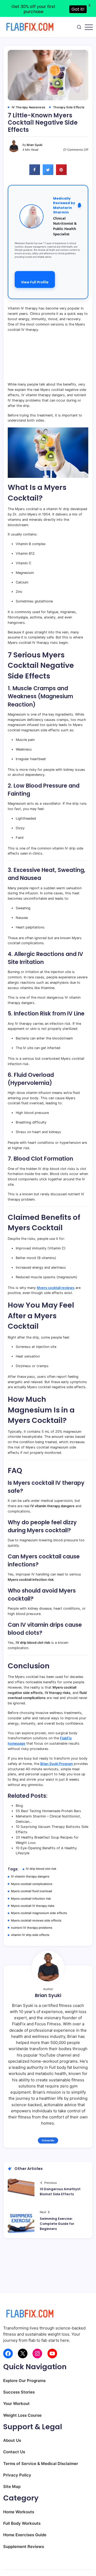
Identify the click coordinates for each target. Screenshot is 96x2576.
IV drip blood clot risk (41, 1869)
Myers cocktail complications (32, 1884)
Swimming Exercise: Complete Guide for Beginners (57, 2224)
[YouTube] (52, 2353)
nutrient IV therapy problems (32, 1928)
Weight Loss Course (22, 2415)
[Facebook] (8, 2353)
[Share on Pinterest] (61, 173)
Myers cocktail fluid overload (31, 1891)
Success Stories (19, 2392)
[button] (79, 27)
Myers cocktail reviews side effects (36, 1920)
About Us (12, 2440)
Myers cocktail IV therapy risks (33, 1906)
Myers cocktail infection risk (31, 1899)
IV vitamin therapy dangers (30, 1876)
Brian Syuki (35, 145)
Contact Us (14, 2452)
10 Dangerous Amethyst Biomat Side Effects (60, 2192)
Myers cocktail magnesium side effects (39, 1913)
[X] (23, 2353)
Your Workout (16, 2404)
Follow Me (48, 2140)
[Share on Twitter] (48, 173)
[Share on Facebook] (35, 173)
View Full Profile (35, 282)
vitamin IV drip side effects (30, 1935)
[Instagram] (37, 2353)
